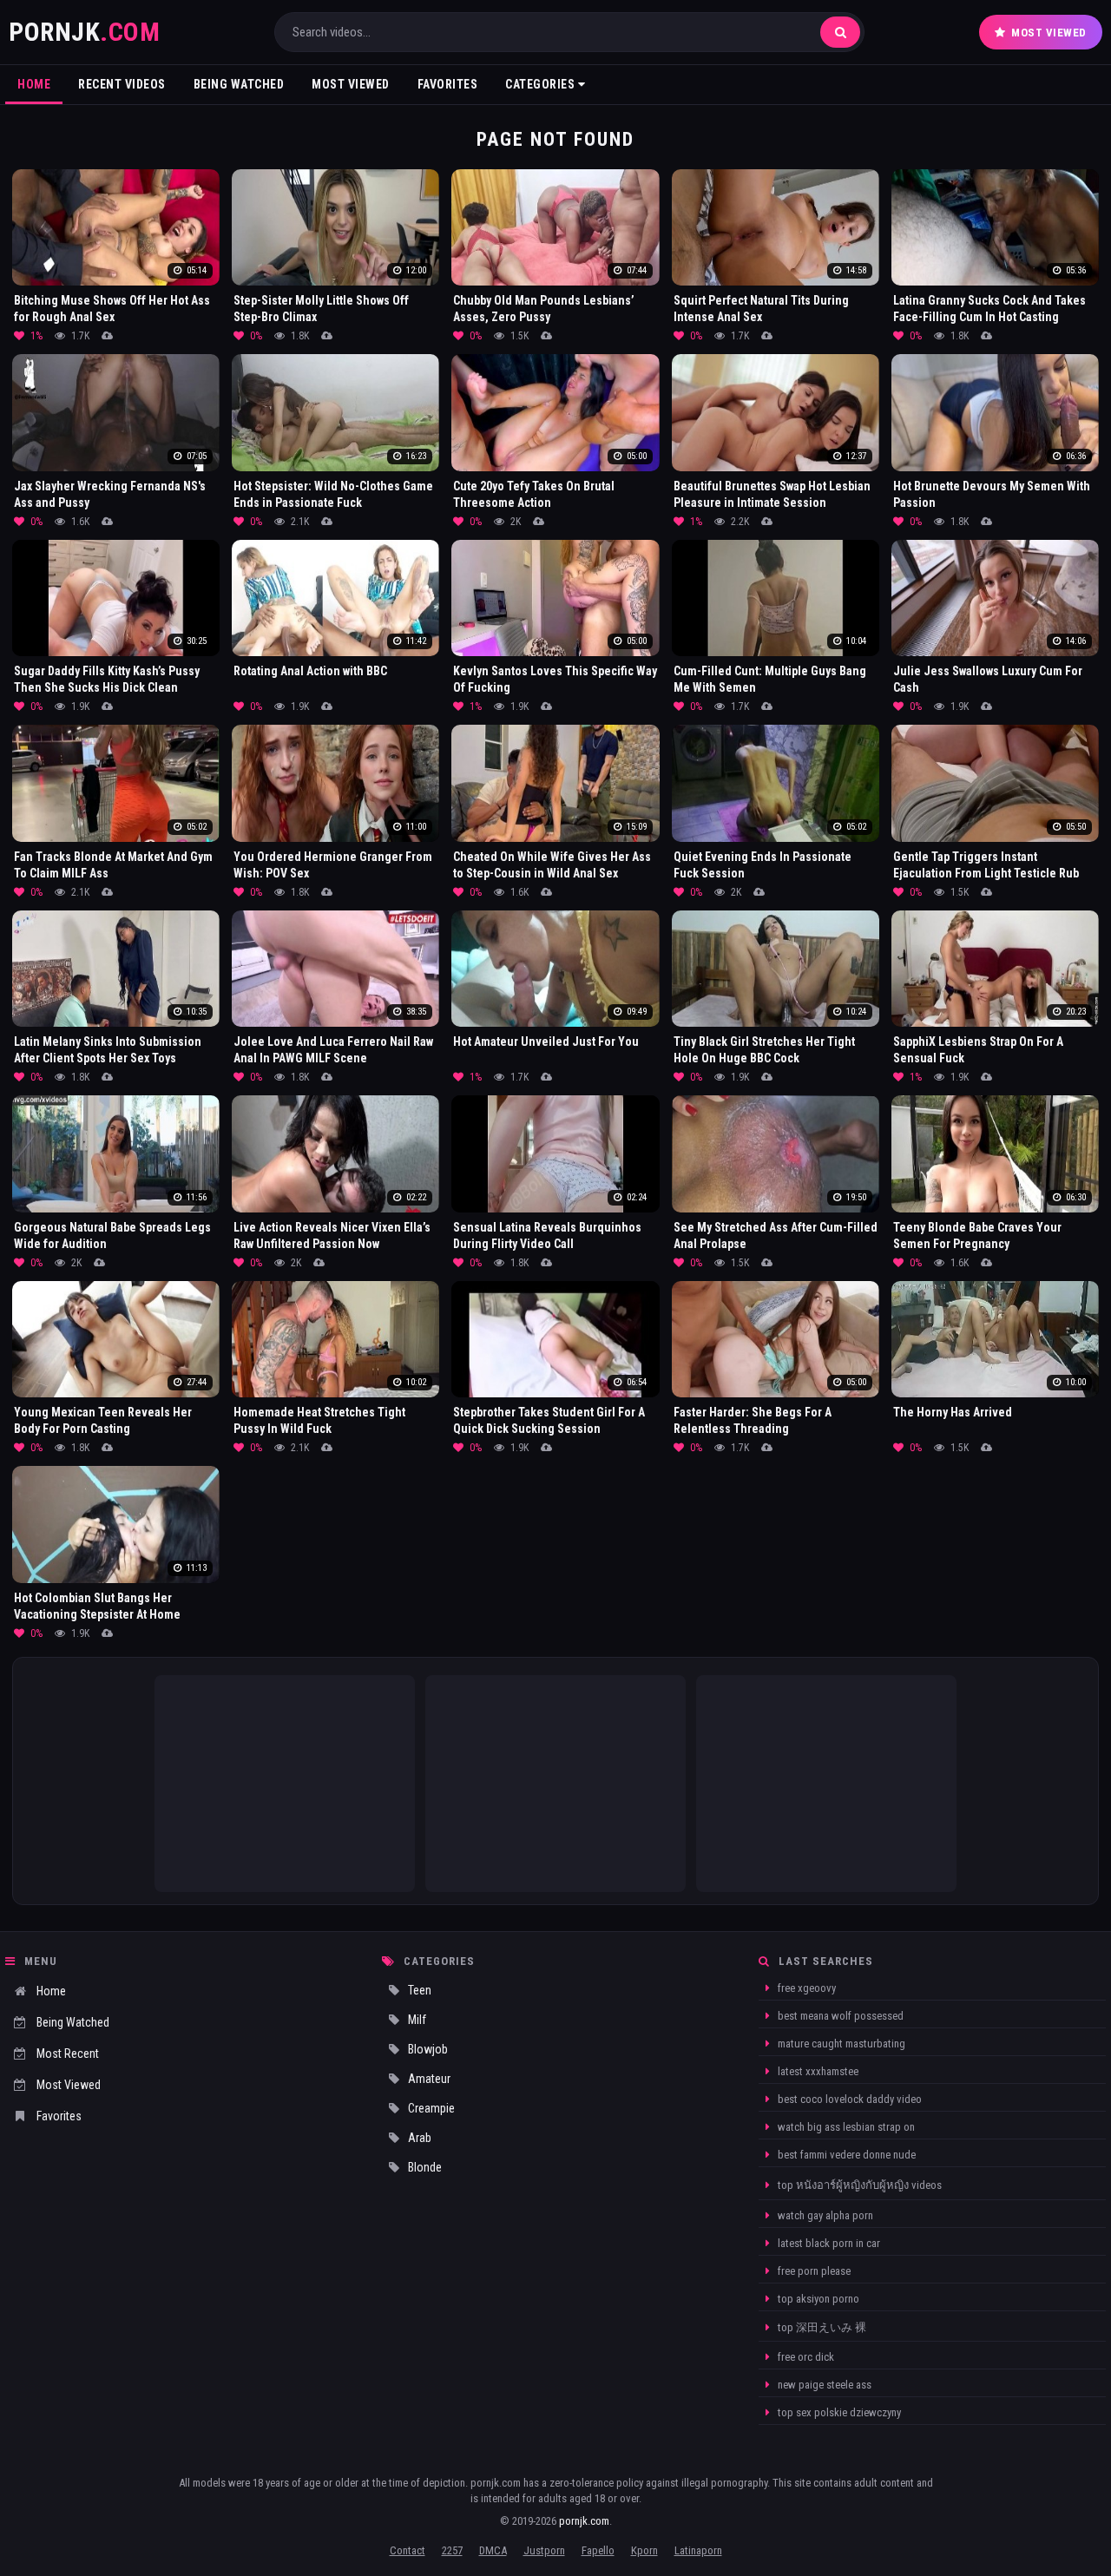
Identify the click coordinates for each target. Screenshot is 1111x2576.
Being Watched (239, 84)
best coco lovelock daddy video (848, 2099)
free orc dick (805, 2357)
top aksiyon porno (817, 2299)
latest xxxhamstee (817, 2071)
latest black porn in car (828, 2243)
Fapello (598, 2550)
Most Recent (68, 2054)
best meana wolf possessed (839, 2016)
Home (34, 84)
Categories (542, 84)
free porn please (813, 2271)
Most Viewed (1049, 33)
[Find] (840, 32)
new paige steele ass (823, 2385)
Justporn (544, 2550)
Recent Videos (122, 84)
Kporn (644, 2550)
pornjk (84, 32)
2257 (452, 2550)
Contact (408, 2550)
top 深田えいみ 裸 (821, 2327)
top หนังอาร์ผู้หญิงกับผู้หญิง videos (858, 2185)
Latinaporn (698, 2550)
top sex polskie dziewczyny (838, 2412)
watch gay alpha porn (824, 2215)
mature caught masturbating (840, 2044)
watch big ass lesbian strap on (845, 2127)
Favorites (448, 84)
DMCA (493, 2550)
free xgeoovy (805, 1988)
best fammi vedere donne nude (845, 2155)
